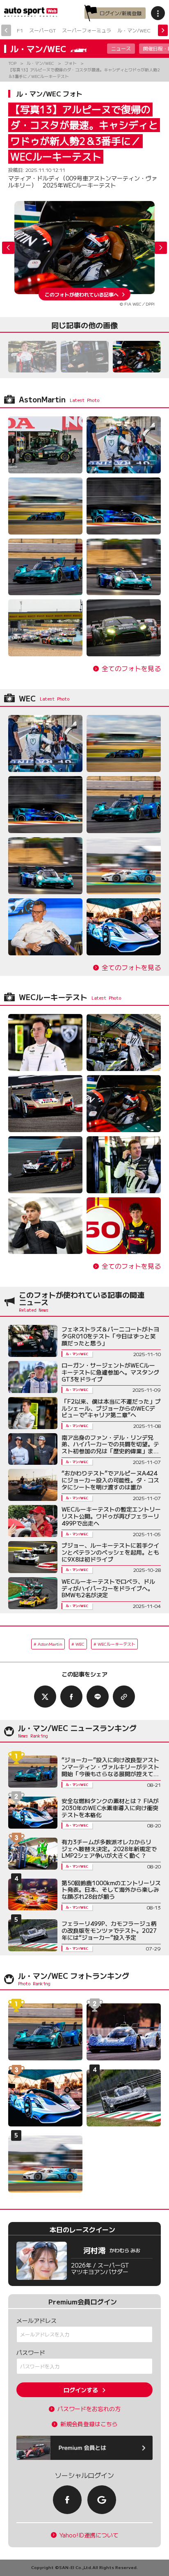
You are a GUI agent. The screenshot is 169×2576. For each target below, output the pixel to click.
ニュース (121, 48)
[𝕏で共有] (45, 1697)
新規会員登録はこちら (89, 2424)
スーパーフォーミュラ (87, 30)
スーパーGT (42, 30)
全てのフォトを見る (131, 668)
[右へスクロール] (163, 30)
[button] (161, 248)
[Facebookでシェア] (71, 1697)
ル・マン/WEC (134, 30)
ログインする (81, 2390)
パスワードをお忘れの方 (89, 2409)
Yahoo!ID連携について (89, 2535)
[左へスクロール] (6, 30)
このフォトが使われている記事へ (82, 294)
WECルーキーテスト (116, 1644)
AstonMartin (50, 1644)
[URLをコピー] (124, 1697)
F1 (20, 30)
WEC (80, 1644)
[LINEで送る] (98, 1697)
